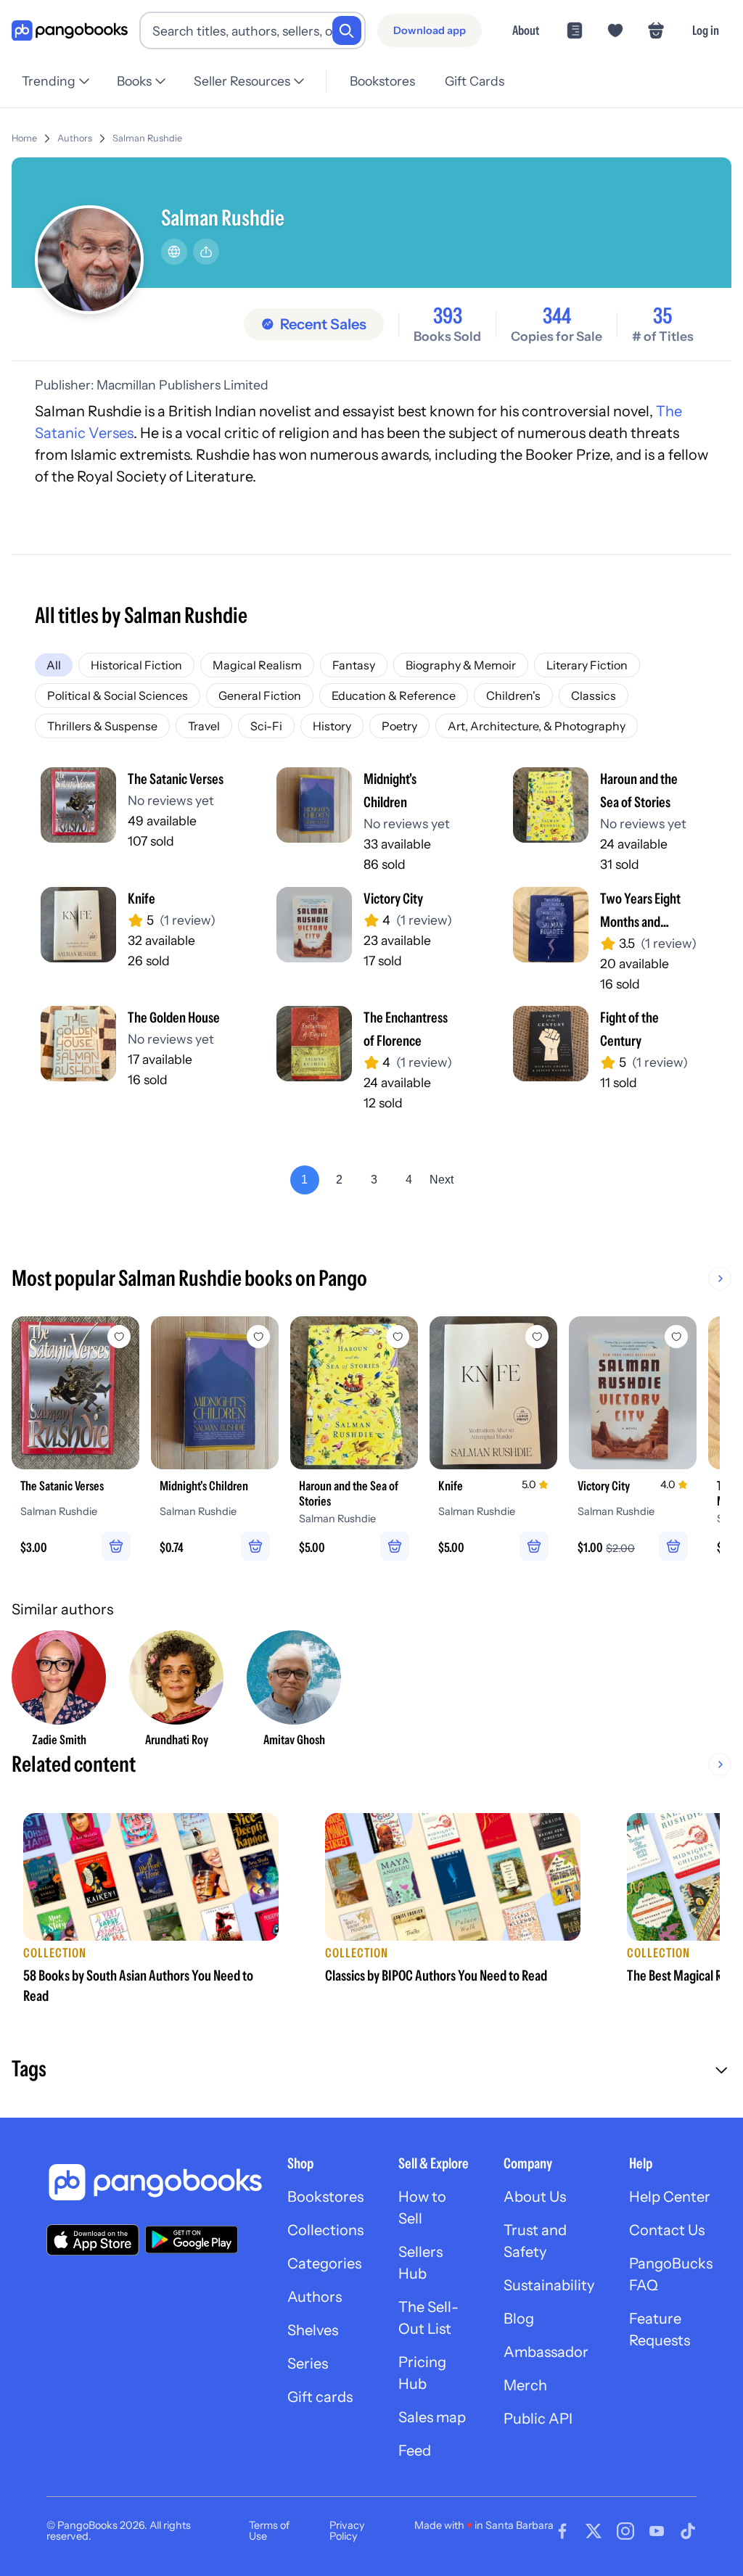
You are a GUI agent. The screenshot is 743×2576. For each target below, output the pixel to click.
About (526, 30)
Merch (525, 2385)
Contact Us (667, 2230)
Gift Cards (475, 81)
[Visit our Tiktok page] (688, 2531)
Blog (519, 2319)
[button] (371, 2071)
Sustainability (549, 2285)
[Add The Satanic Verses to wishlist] (119, 1337)
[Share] (206, 252)
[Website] (174, 252)
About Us (535, 2197)
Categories (324, 2263)
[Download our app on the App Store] (93, 2240)
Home (24, 138)
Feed (415, 2451)
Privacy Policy (347, 2530)
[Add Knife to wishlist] (537, 1337)
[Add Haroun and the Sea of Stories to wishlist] (398, 1337)
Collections (325, 2230)
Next (442, 1180)
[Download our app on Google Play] (192, 2239)
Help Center (670, 2197)
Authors (75, 138)
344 (557, 316)
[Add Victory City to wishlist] (676, 1337)
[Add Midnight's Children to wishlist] (258, 1337)
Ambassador (546, 2352)
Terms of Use (269, 2530)
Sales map (432, 2417)
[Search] (347, 30)
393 (448, 316)
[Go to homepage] (70, 31)
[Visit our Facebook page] (562, 2531)
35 (663, 316)
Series (308, 2364)
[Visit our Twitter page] (594, 2531)
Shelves (313, 2330)
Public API (538, 2419)
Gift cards (320, 2397)
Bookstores (382, 81)
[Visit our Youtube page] (657, 2531)
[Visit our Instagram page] (625, 2531)
